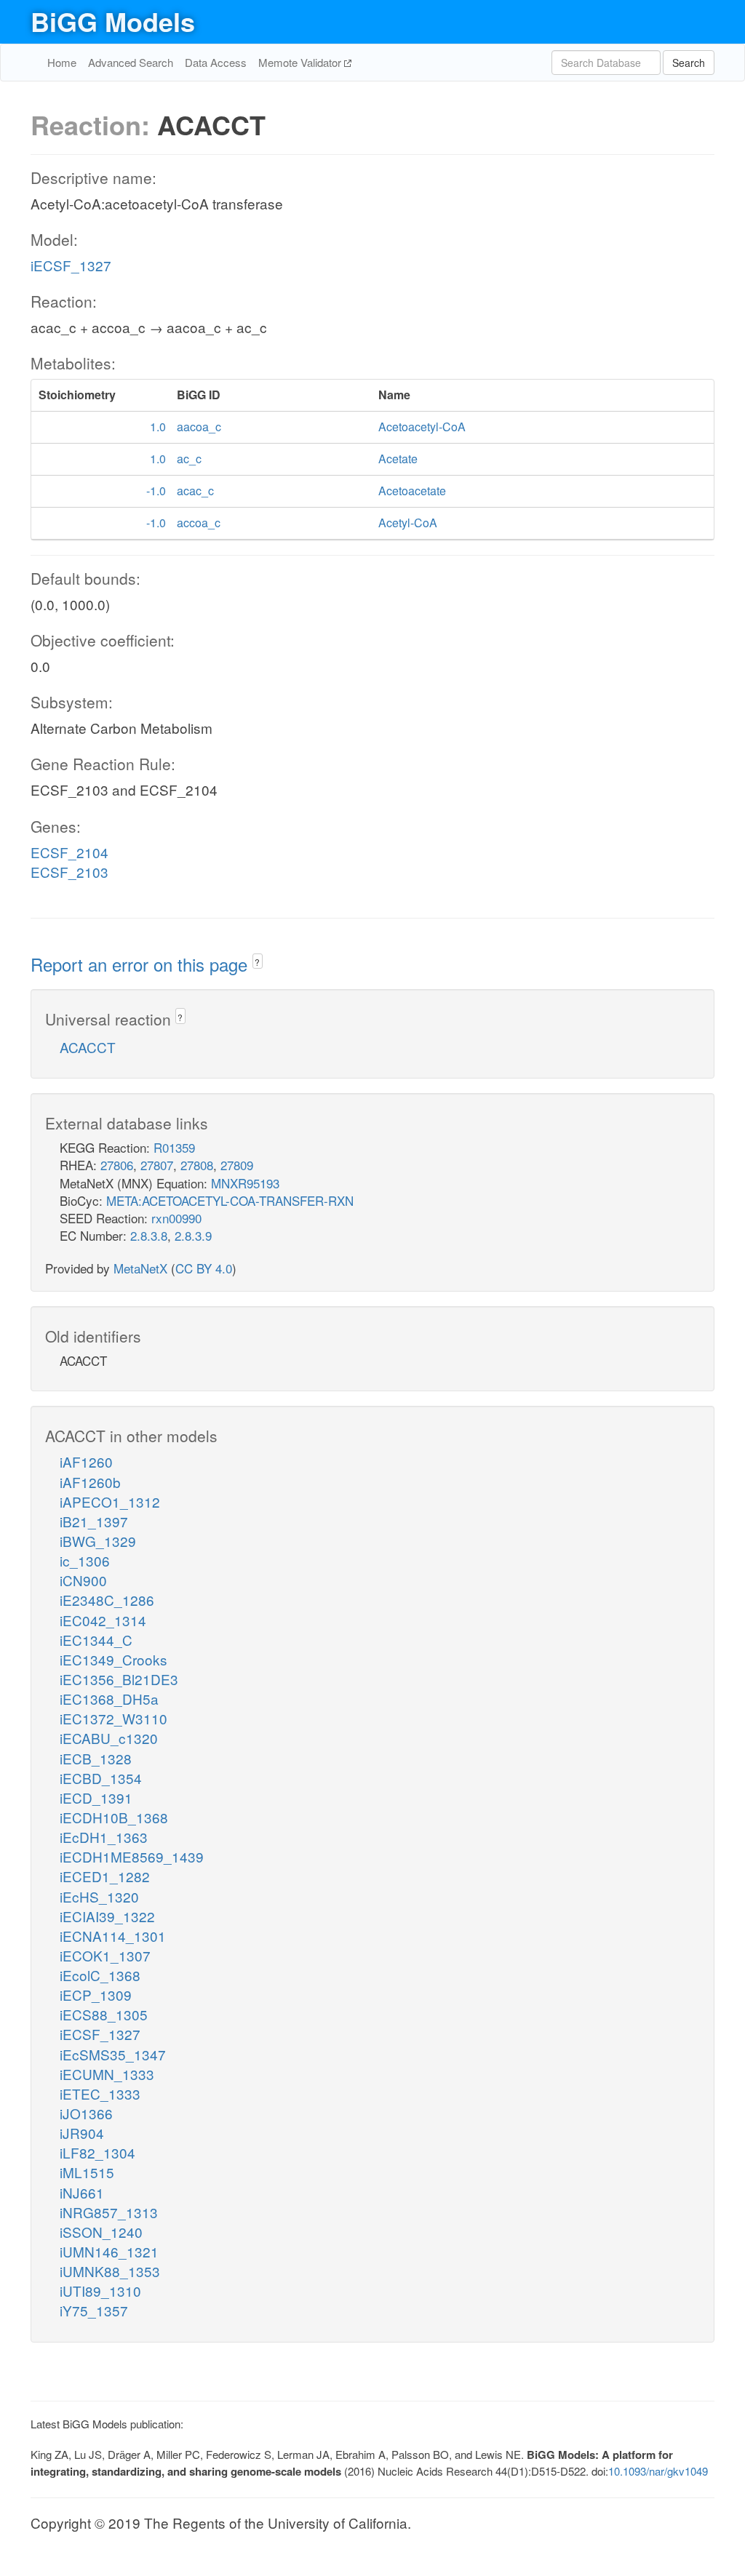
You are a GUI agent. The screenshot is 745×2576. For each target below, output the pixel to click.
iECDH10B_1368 (114, 1817)
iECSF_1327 (71, 265)
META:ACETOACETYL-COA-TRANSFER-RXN (230, 1200)
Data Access (216, 62)
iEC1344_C (96, 1640)
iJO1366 (86, 2113)
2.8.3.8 (149, 1235)
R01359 (174, 1147)
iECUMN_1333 (107, 2074)
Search (689, 63)
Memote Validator (301, 62)
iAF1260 (86, 1461)
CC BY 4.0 (204, 1268)
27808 (197, 1165)
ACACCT (88, 1047)
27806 (117, 1165)
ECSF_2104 (69, 852)
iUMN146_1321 (109, 2251)
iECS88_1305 (104, 2014)
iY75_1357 (94, 2310)
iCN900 (83, 1580)
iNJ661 (82, 2192)
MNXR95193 (245, 1183)
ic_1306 (85, 1560)
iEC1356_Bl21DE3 (119, 1679)
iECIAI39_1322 (107, 1916)
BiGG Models (113, 21)
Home (62, 62)
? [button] (257, 962)
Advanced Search (131, 62)
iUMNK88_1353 (110, 2271)
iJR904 (82, 2133)
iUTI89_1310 (100, 2291)
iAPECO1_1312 (110, 1501)
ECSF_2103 (69, 872)
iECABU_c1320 (109, 1738)
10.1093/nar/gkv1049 (658, 2471)
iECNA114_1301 (113, 1936)
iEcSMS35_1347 (113, 2054)
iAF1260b (90, 1482)
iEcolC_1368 (100, 1975)
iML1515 (87, 2172)
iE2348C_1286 (107, 1600)
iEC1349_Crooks (113, 1659)
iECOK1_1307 (105, 1955)
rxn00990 (176, 1218)
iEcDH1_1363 (104, 1837)
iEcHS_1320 (99, 1896)
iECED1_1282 (105, 1876)
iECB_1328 (96, 1758)
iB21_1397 (94, 1521)
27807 (157, 1165)
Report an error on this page (142, 964)
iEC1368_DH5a (109, 1699)
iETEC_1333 (100, 2093)
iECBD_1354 (101, 1778)
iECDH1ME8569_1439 (132, 1856)
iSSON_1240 (101, 2232)
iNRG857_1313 (109, 2212)
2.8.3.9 (193, 1235)
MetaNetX (140, 1268)
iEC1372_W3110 (113, 1718)
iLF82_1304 (97, 2152)
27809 (237, 1165)
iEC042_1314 (103, 1620)
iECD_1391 (96, 1797)
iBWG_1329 (98, 1541)
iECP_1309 (96, 1995)
